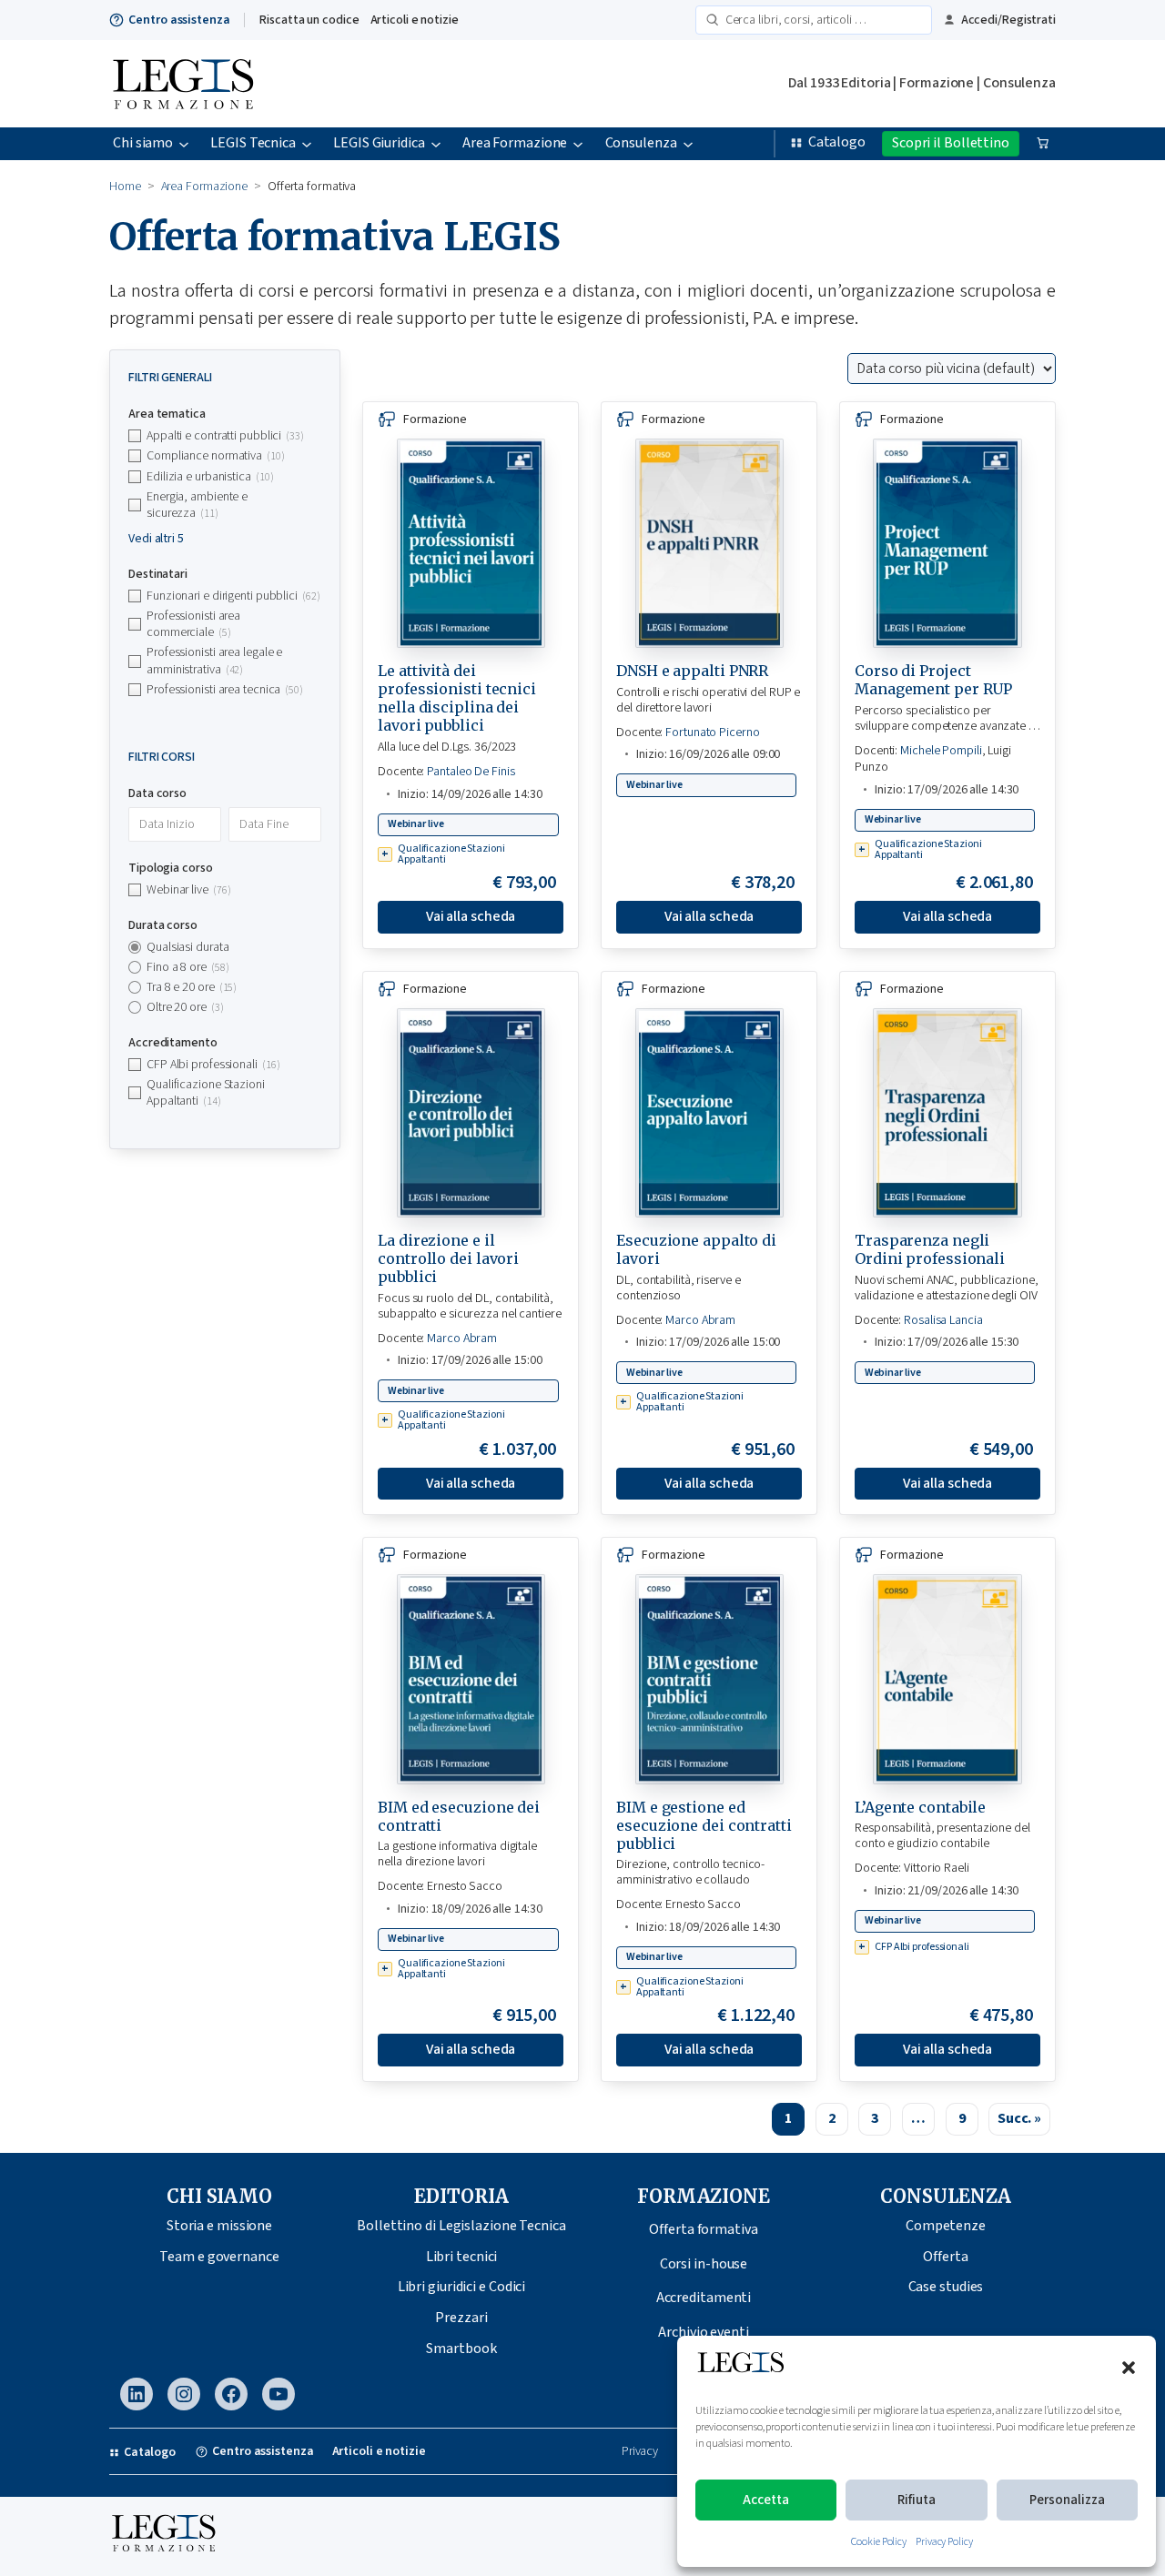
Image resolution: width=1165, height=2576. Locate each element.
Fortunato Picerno (712, 732)
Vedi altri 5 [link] (156, 539)
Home (125, 187)
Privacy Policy (944, 2542)
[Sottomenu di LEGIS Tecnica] (307, 144)
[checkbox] (225, 436)
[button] (1129, 2368)
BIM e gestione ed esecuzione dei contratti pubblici (704, 1825)
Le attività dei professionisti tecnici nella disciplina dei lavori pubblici (457, 698)
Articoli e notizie (415, 20)
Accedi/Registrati (1008, 20)
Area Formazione (205, 187)
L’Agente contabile (920, 1807)
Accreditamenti (704, 2298)
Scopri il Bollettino (951, 143)
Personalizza (1067, 2500)
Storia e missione (219, 2226)
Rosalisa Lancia (943, 1320)
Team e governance (219, 2257)
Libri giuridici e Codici (462, 2287)
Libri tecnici (462, 2257)
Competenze (946, 2226)
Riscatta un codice (309, 20)
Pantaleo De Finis (471, 772)
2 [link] (832, 2118)
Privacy (640, 2452)
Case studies (946, 2287)
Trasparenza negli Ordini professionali (930, 1249)
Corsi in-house (704, 2264)
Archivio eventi (704, 2332)
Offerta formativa (703, 2229)
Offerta (945, 2257)
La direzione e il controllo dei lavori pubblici (448, 1258)
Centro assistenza (179, 20)
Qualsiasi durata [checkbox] (187, 946)
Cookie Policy (879, 2542)
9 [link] (962, 2118)
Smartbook (461, 2349)
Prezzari (461, 2318)
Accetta (766, 2500)
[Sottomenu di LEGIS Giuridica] (436, 144)
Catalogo (837, 142)
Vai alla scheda (471, 916)
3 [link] (875, 2118)
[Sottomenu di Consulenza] (688, 144)
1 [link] (788, 2118)
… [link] (918, 2118)
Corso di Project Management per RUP (933, 680)
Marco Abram (462, 1339)
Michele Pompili (941, 751)
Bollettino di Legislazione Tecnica (461, 2226)
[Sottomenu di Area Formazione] (578, 144)
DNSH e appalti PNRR (692, 671)
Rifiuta (917, 2500)
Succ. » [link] (1019, 2118)
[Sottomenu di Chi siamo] (184, 144)
